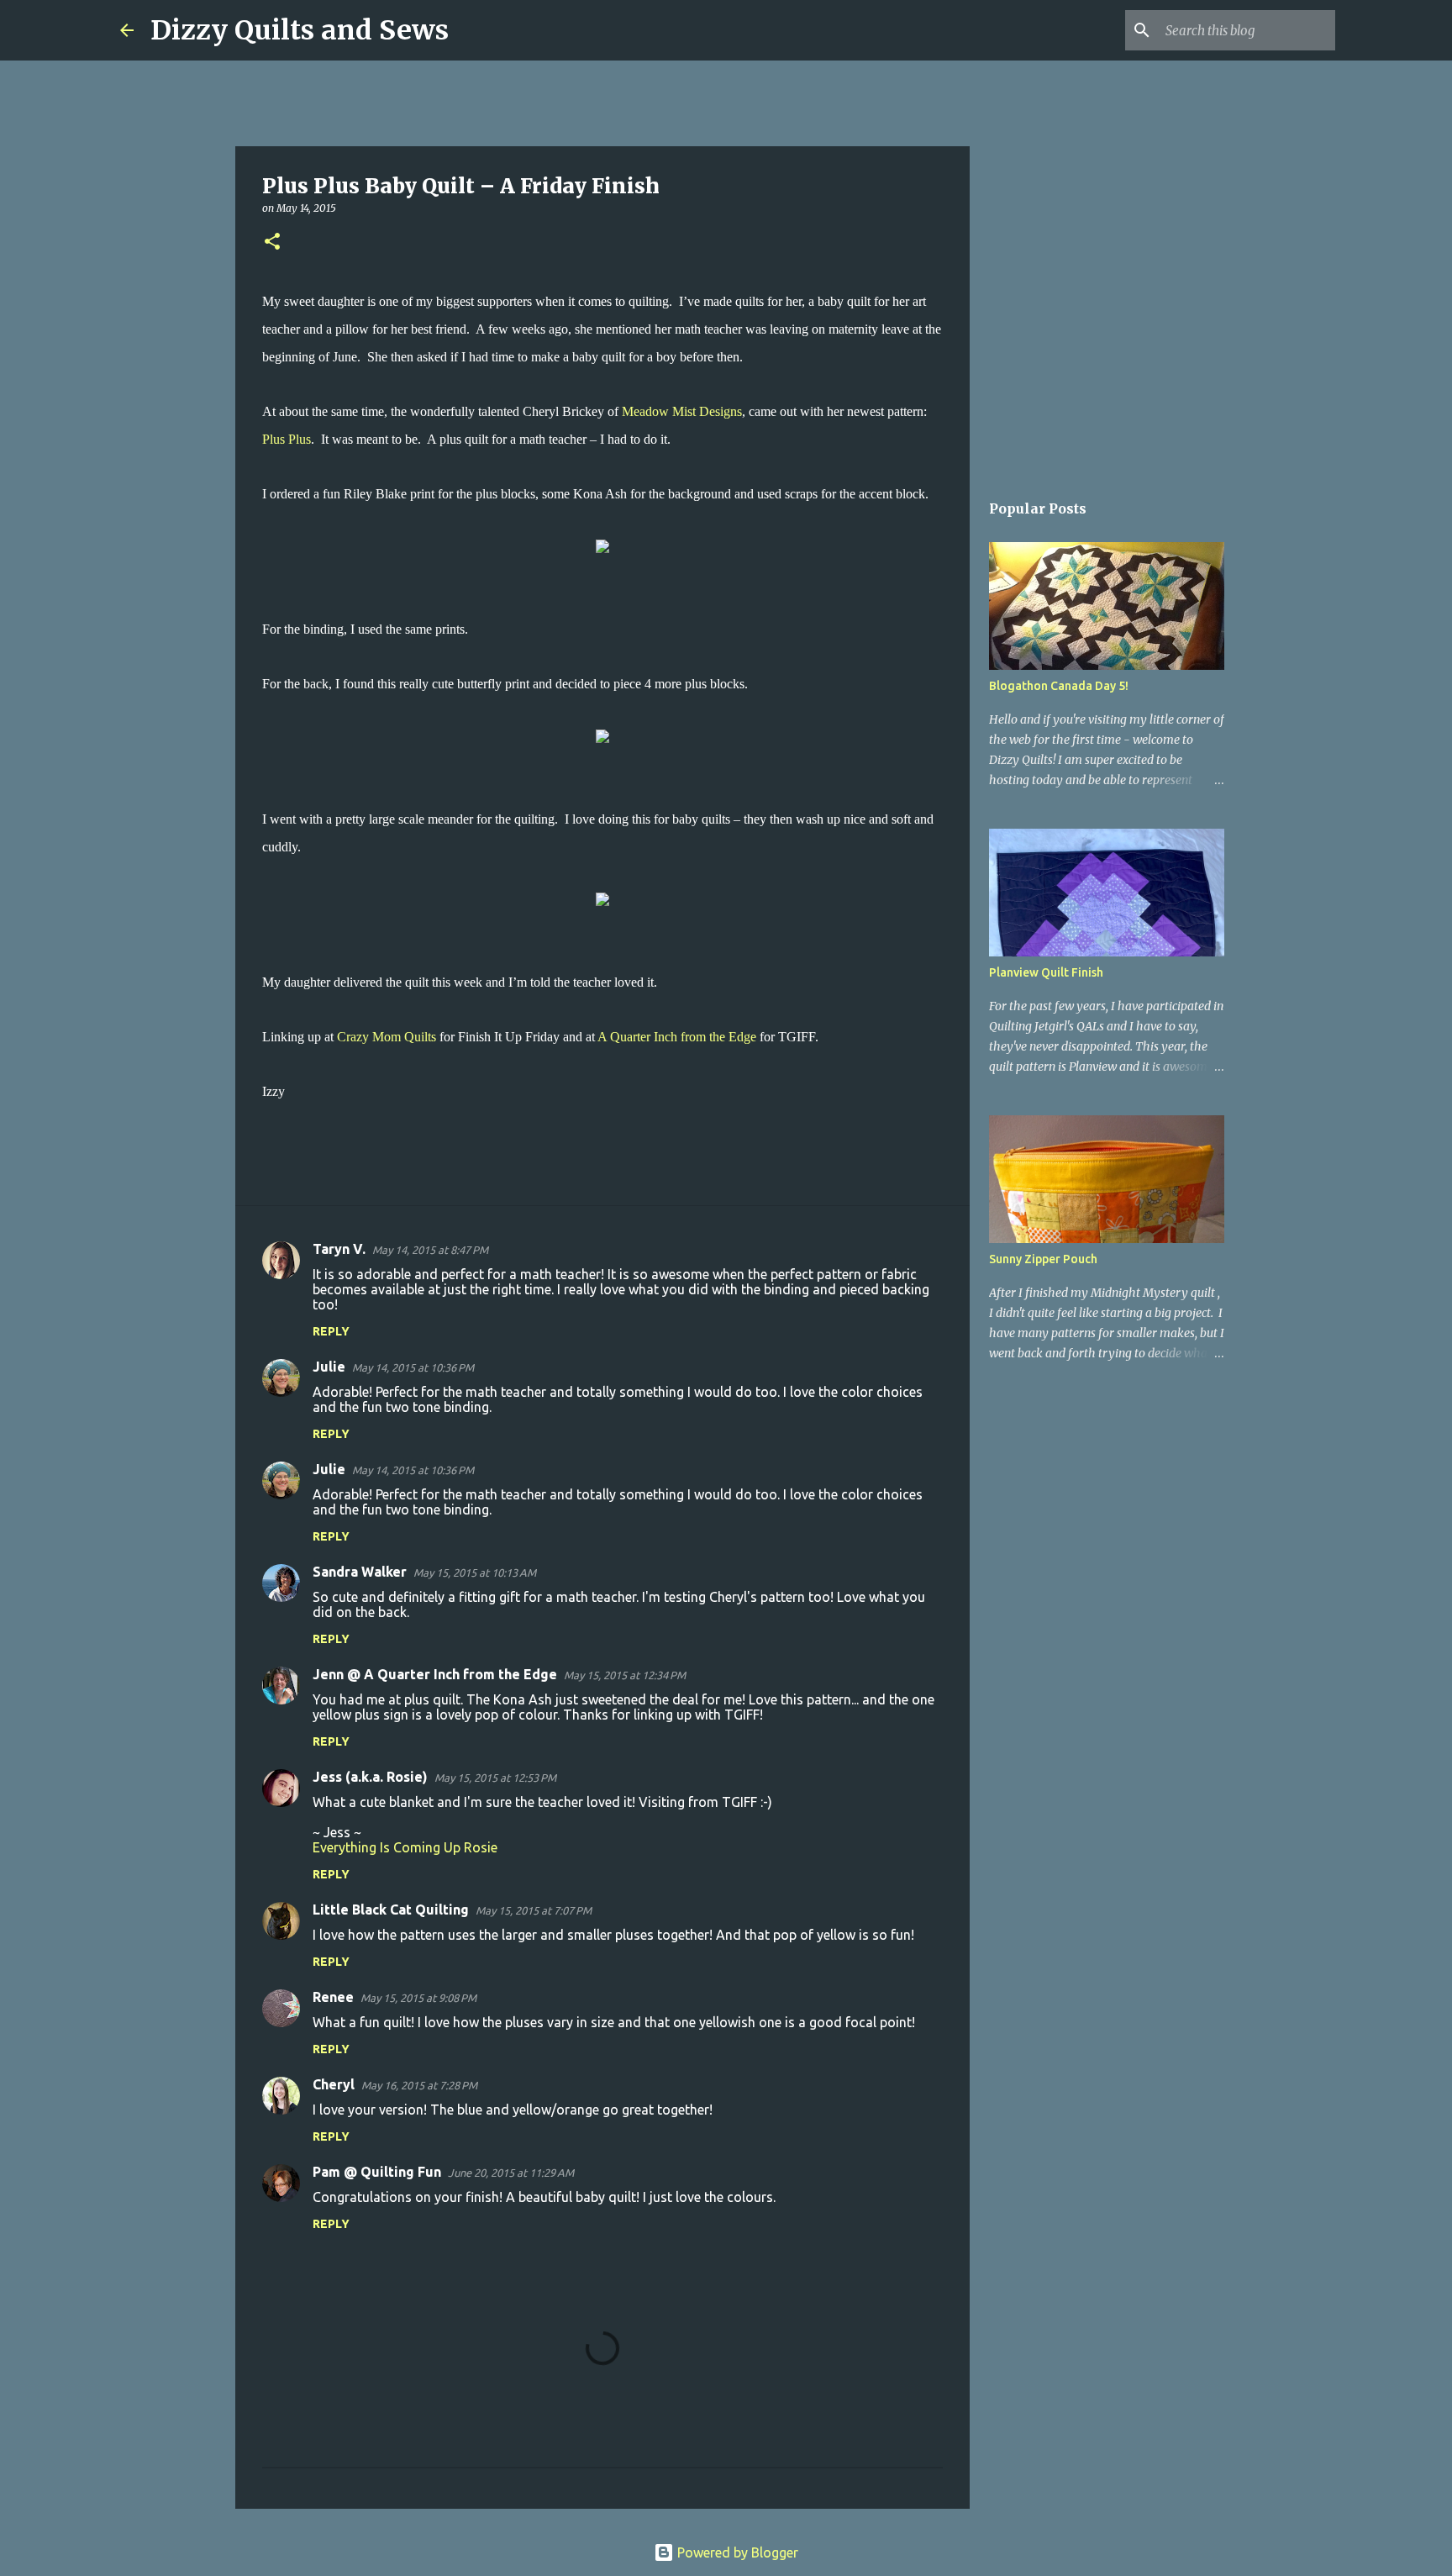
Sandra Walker (360, 1572)
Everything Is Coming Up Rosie (405, 1847)
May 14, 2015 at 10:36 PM (413, 1367)
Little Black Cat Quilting (391, 1910)
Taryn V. (339, 1249)
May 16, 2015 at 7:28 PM (419, 2085)
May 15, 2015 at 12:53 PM (495, 1778)
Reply (331, 1331)
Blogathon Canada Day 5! (1059, 686)
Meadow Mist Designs (682, 411)
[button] (272, 242)
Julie (329, 1367)
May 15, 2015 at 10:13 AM (475, 1572)
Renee (333, 1997)
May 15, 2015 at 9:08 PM (418, 1998)
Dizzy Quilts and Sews (300, 30)
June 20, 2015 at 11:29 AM (511, 2173)
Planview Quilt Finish (1046, 972)
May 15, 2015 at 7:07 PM (534, 1910)
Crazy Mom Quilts (387, 1037)
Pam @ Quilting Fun (377, 2172)
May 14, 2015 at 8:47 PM (430, 1250)
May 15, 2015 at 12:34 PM (625, 1675)
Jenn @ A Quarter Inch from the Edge (435, 1674)
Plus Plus (287, 439)
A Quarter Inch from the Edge (677, 1037)
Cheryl (334, 2084)
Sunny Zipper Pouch (1043, 1259)
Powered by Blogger (736, 2552)
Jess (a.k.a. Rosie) (370, 1777)
